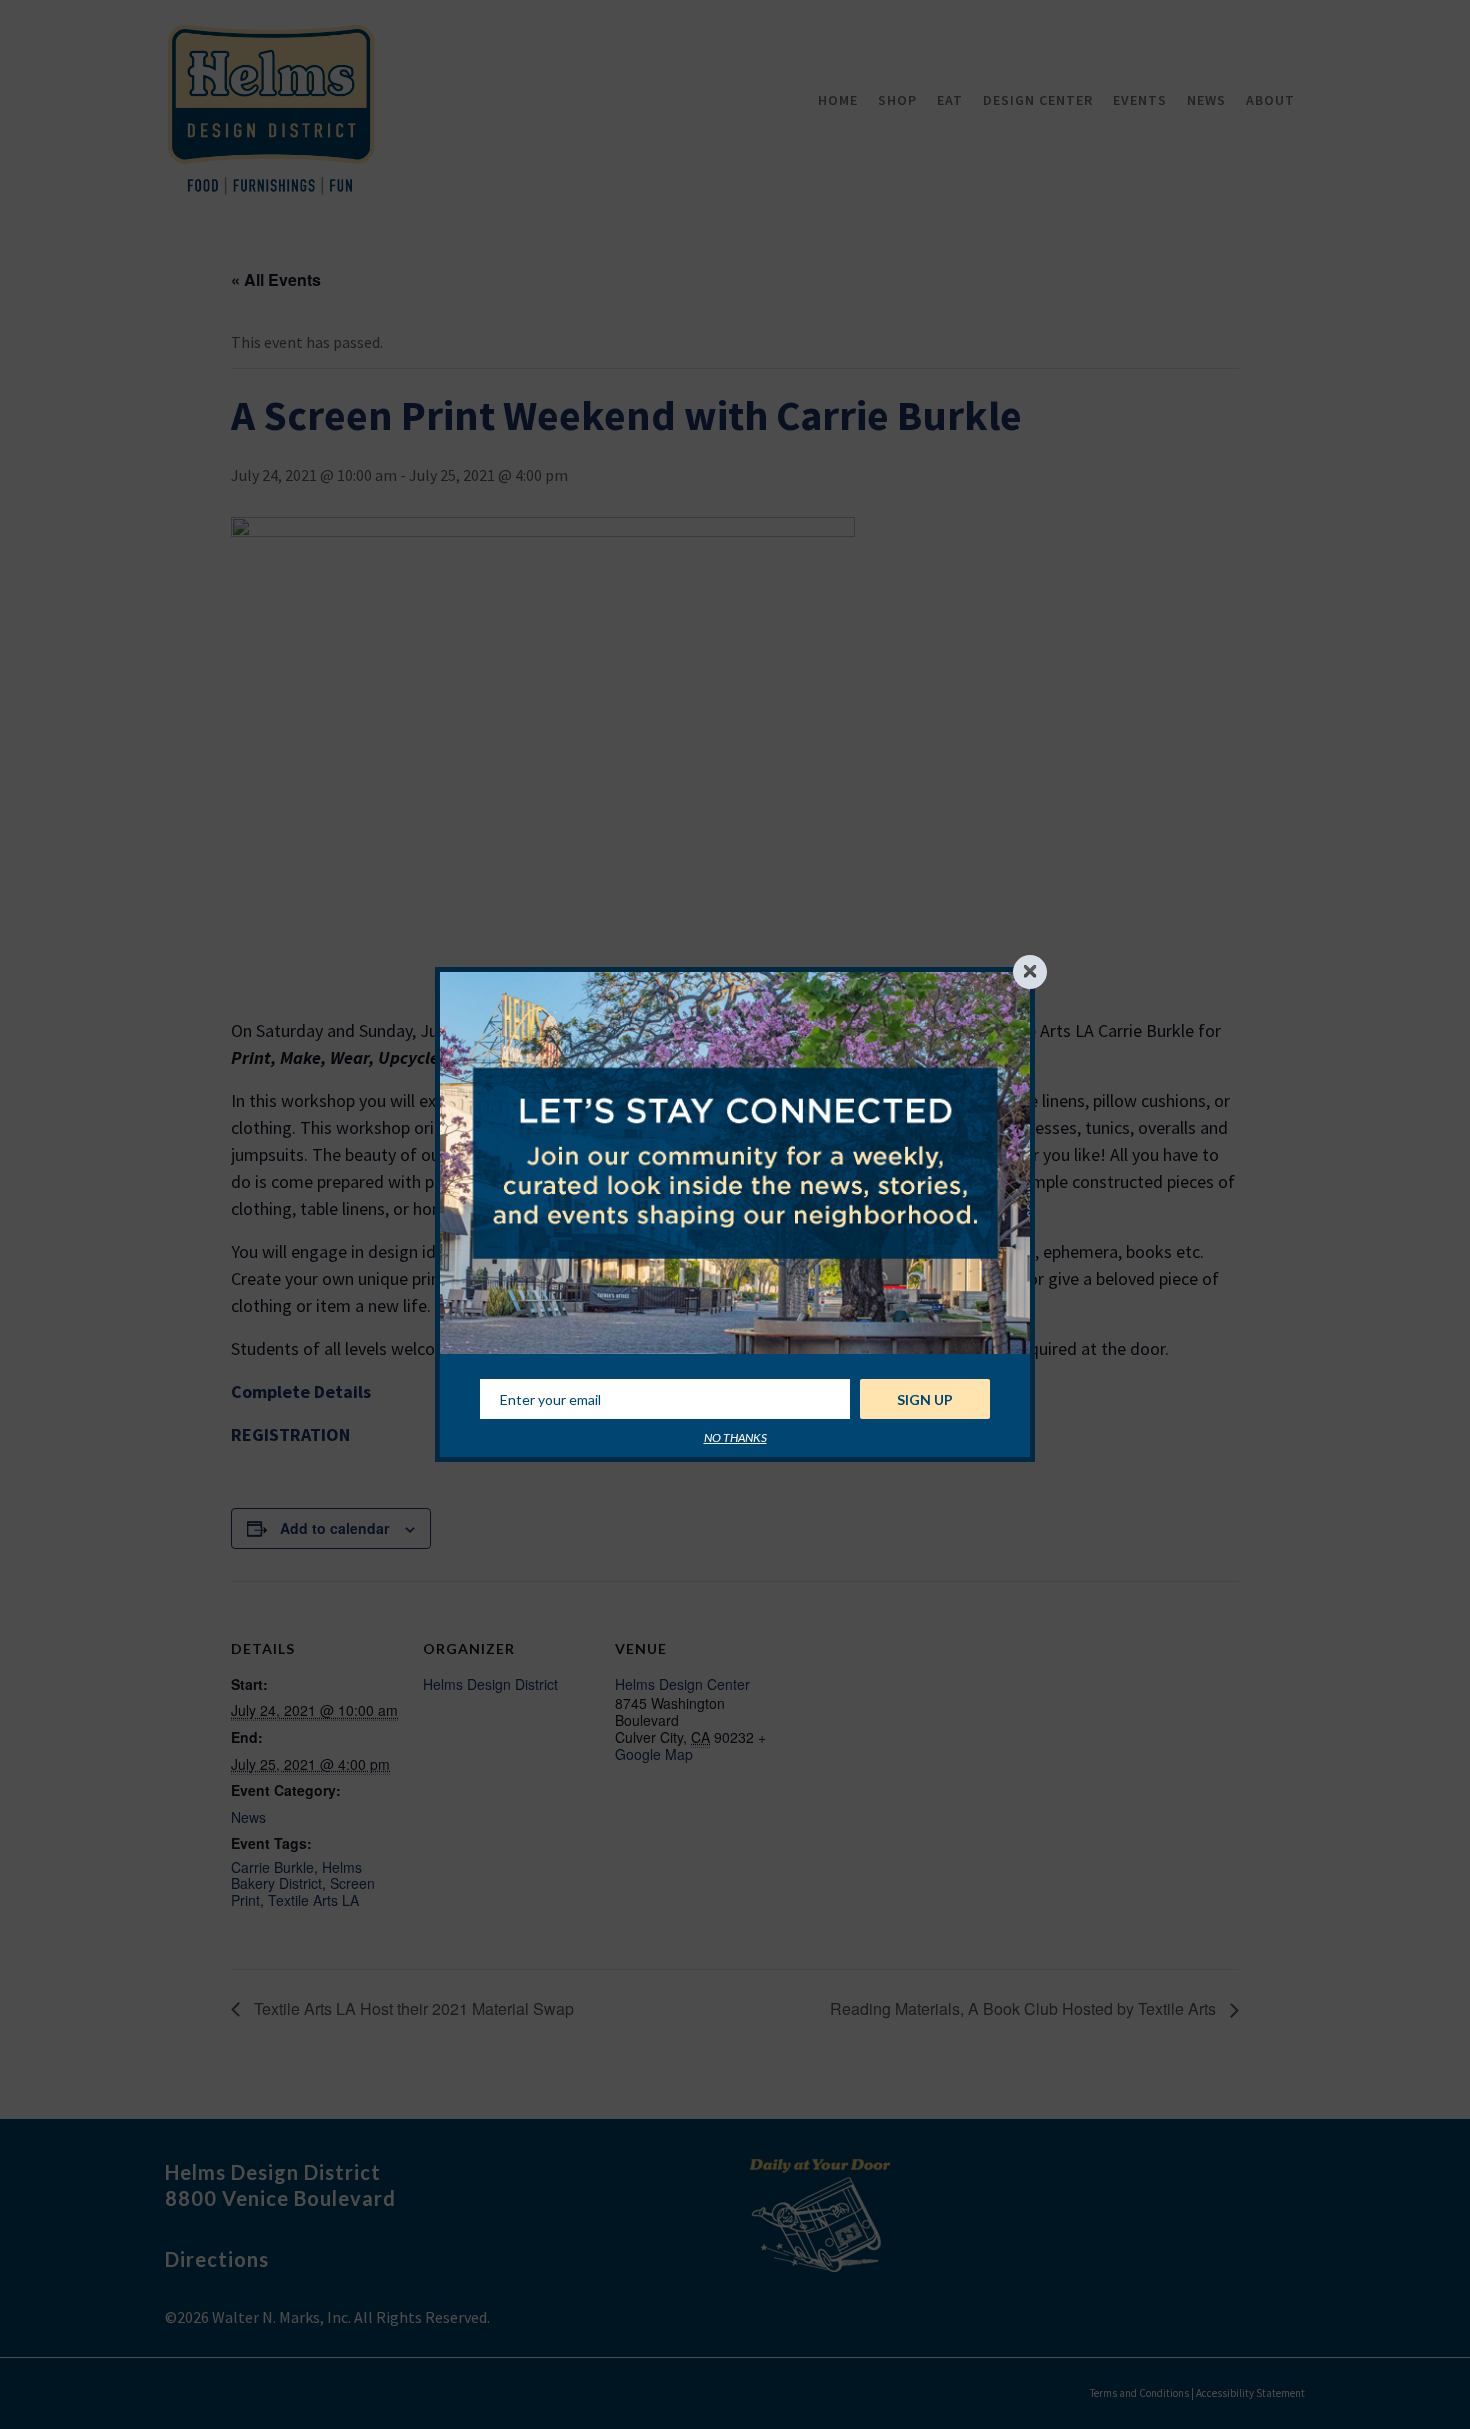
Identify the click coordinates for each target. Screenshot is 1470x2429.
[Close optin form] (1030, 972)
